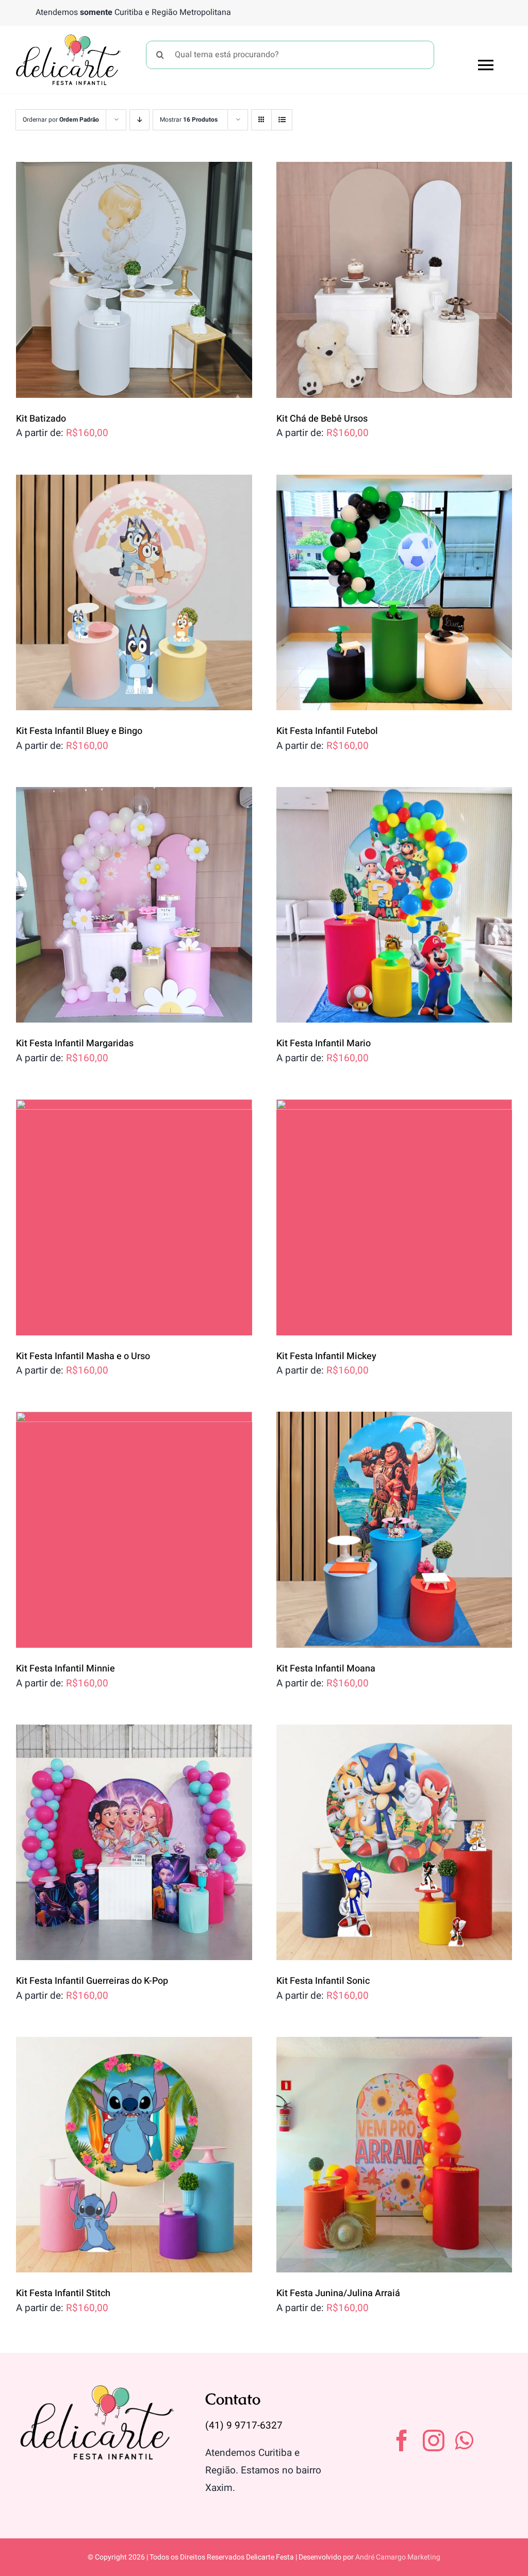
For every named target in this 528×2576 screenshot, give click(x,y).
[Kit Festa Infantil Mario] (394, 905)
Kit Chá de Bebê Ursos (322, 419)
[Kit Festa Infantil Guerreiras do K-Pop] (134, 1843)
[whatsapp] (464, 2440)
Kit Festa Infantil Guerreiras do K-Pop (92, 1981)
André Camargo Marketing (398, 2557)
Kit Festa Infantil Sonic (323, 1981)
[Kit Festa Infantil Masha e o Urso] (134, 1217)
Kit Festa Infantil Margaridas (75, 1043)
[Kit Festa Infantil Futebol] (394, 593)
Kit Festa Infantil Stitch (63, 2293)
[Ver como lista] (282, 120)
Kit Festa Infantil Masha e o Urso (83, 1356)
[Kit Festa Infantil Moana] (394, 1530)
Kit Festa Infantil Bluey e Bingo (79, 731)
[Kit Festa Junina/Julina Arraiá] (394, 2155)
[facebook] (402, 2440)
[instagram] (434, 2440)
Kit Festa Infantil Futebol (327, 731)
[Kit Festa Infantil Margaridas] (134, 905)
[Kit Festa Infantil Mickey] (394, 1217)
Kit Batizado (41, 419)
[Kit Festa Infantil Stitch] (134, 2155)
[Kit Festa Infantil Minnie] (134, 1530)
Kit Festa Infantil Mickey (326, 1356)
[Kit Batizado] (134, 280)
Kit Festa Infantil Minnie (65, 1669)
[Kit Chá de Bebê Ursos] (394, 280)
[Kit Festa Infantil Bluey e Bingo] (134, 593)
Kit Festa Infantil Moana (326, 1669)
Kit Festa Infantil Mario (324, 1043)
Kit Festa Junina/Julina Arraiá (338, 2293)
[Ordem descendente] (139, 120)
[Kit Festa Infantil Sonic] (394, 1843)
